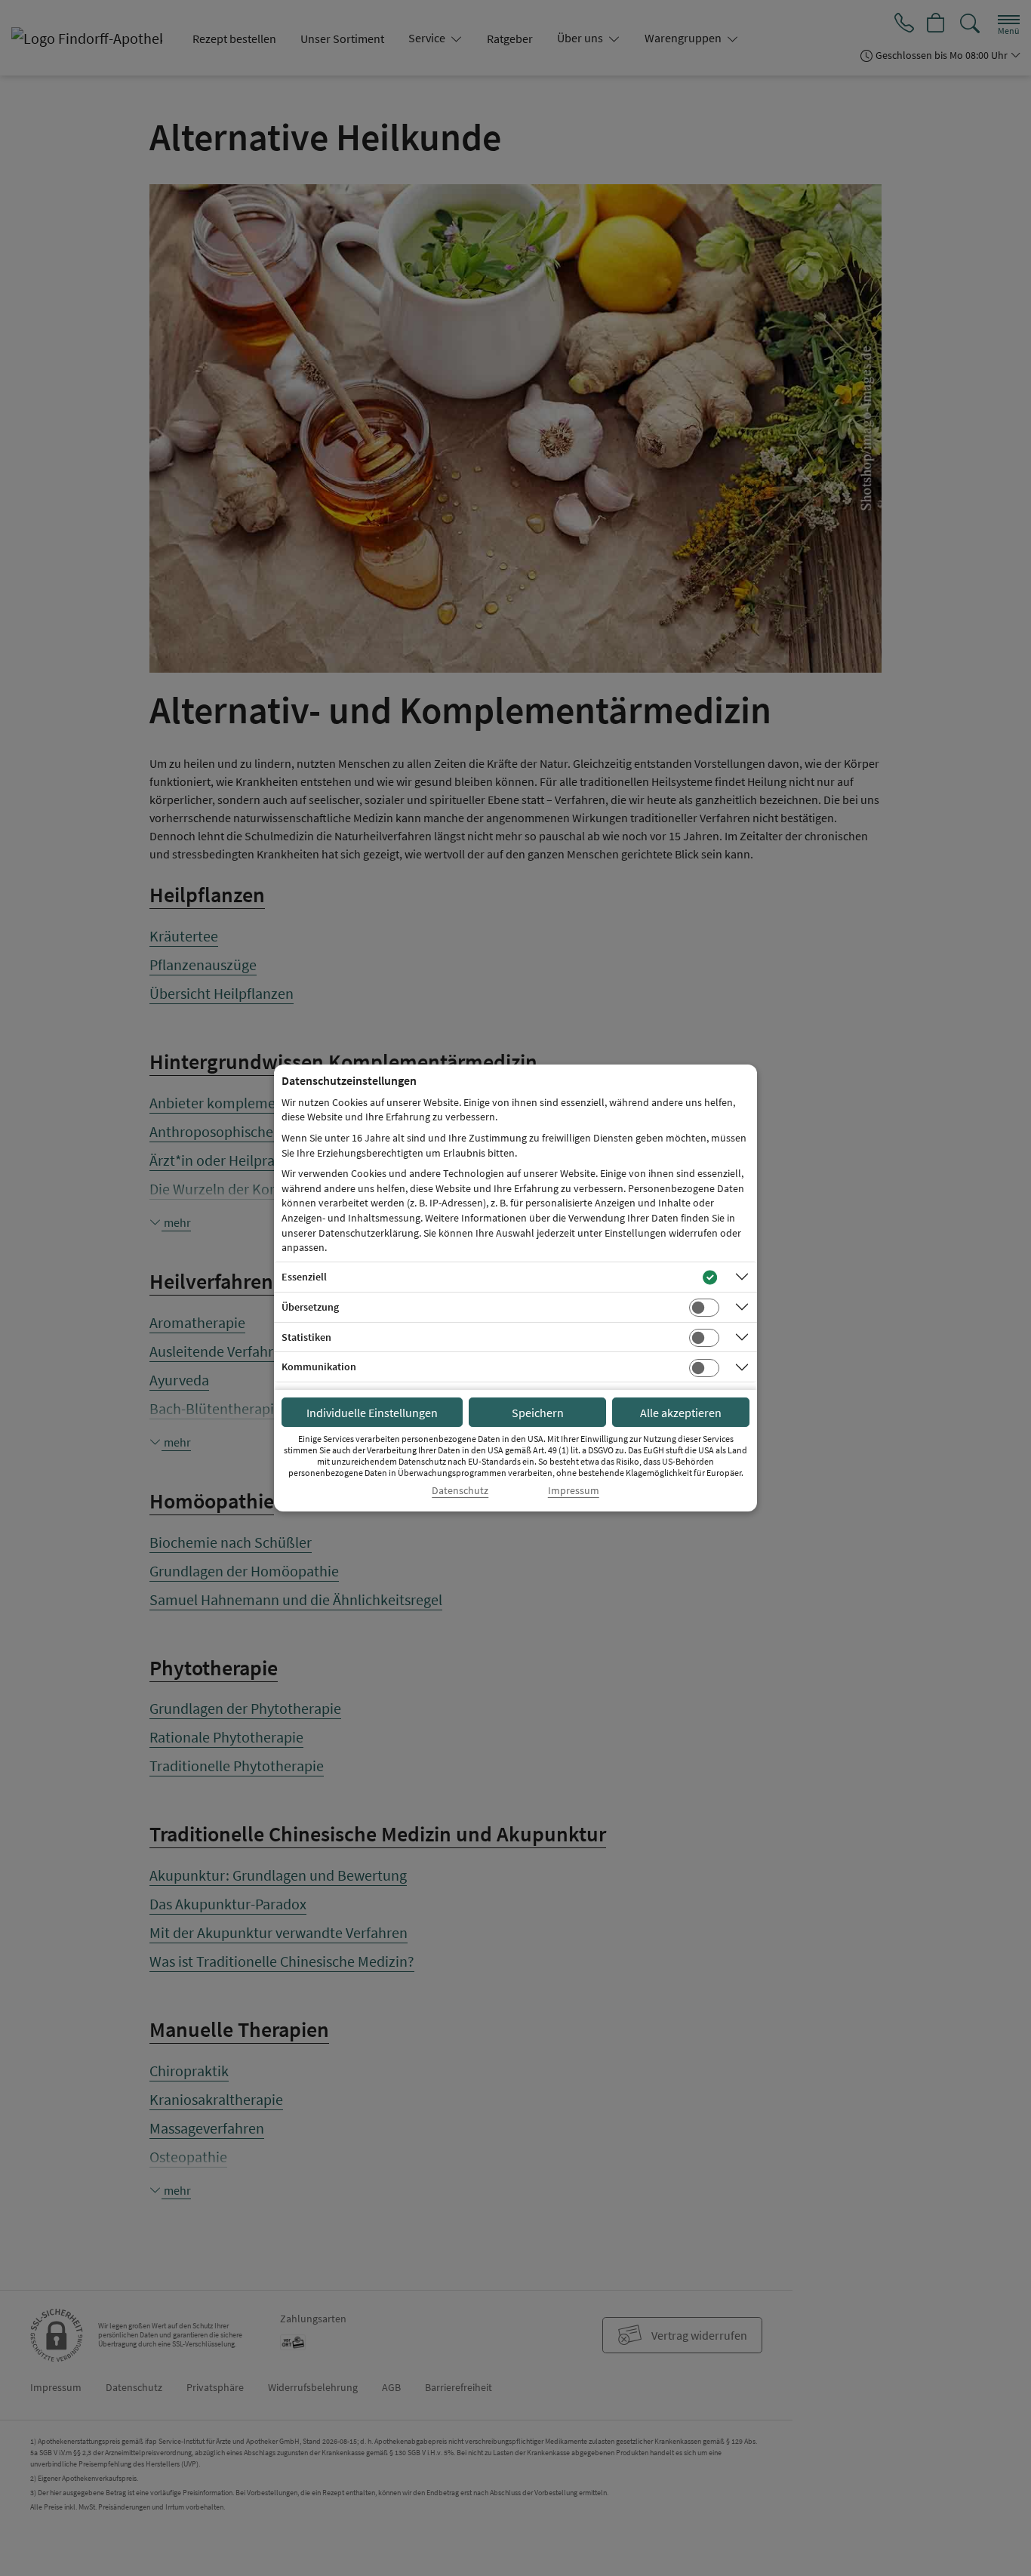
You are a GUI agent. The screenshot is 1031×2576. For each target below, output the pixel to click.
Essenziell (304, 1277)
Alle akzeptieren (681, 1413)
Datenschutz (460, 1491)
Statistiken (306, 1337)
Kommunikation (319, 1367)
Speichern (538, 1413)
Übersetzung (310, 1307)
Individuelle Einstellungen (372, 1413)
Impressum (574, 1491)
